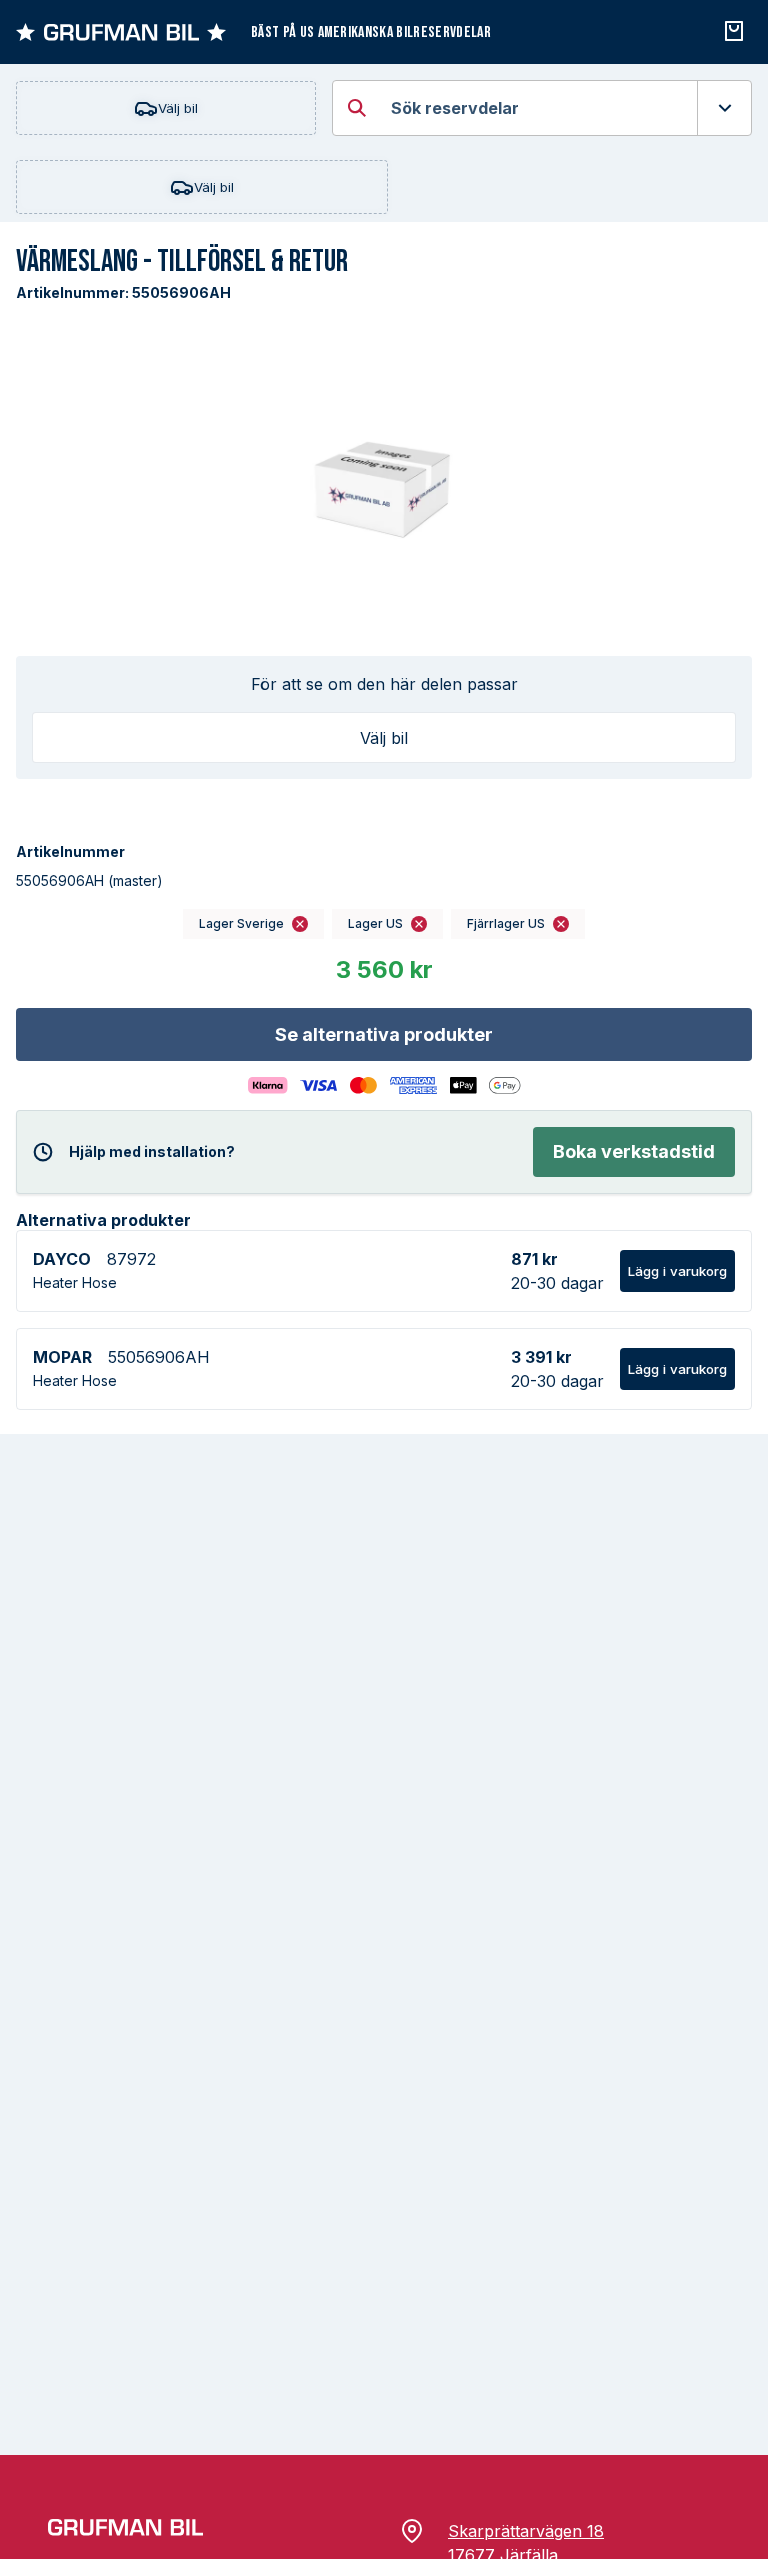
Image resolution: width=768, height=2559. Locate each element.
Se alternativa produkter (384, 1034)
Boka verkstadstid (634, 1151)
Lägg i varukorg (677, 1271)
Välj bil (178, 108)
